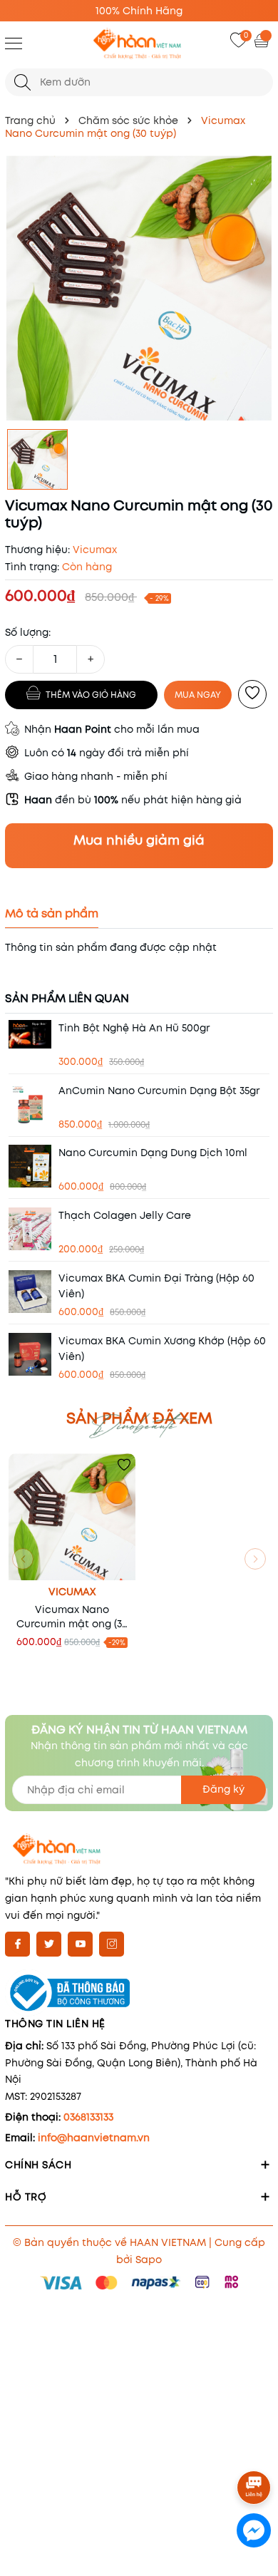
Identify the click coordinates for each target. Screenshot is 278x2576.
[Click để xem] (139, 288)
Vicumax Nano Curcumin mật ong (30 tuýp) (72, 1617)
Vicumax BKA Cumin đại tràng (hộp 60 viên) (156, 1286)
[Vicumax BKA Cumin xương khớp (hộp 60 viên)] (30, 1354)
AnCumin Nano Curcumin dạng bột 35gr (159, 1091)
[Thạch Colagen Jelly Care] (30, 1229)
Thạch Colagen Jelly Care (125, 1215)
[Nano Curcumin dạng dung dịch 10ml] (30, 1166)
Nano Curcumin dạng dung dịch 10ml (153, 1153)
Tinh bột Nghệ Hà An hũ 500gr (134, 1028)
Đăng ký (223, 1789)
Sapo (149, 2260)
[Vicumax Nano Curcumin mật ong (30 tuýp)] (72, 1517)
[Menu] (14, 43)
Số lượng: (28, 632)
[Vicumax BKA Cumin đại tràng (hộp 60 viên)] (30, 1292)
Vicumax (72, 1592)
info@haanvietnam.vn (94, 2138)
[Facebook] (17, 1944)
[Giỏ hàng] (263, 40)
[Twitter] (49, 1944)
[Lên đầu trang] (255, 2448)
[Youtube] (80, 1944)
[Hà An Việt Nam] (139, 45)
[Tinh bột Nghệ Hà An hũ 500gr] (30, 1034)
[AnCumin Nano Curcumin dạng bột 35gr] (30, 1104)
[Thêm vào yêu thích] (252, 694)
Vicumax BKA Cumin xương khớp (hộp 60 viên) (162, 1349)
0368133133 (88, 2117)
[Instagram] (112, 1944)
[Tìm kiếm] (22, 82)
